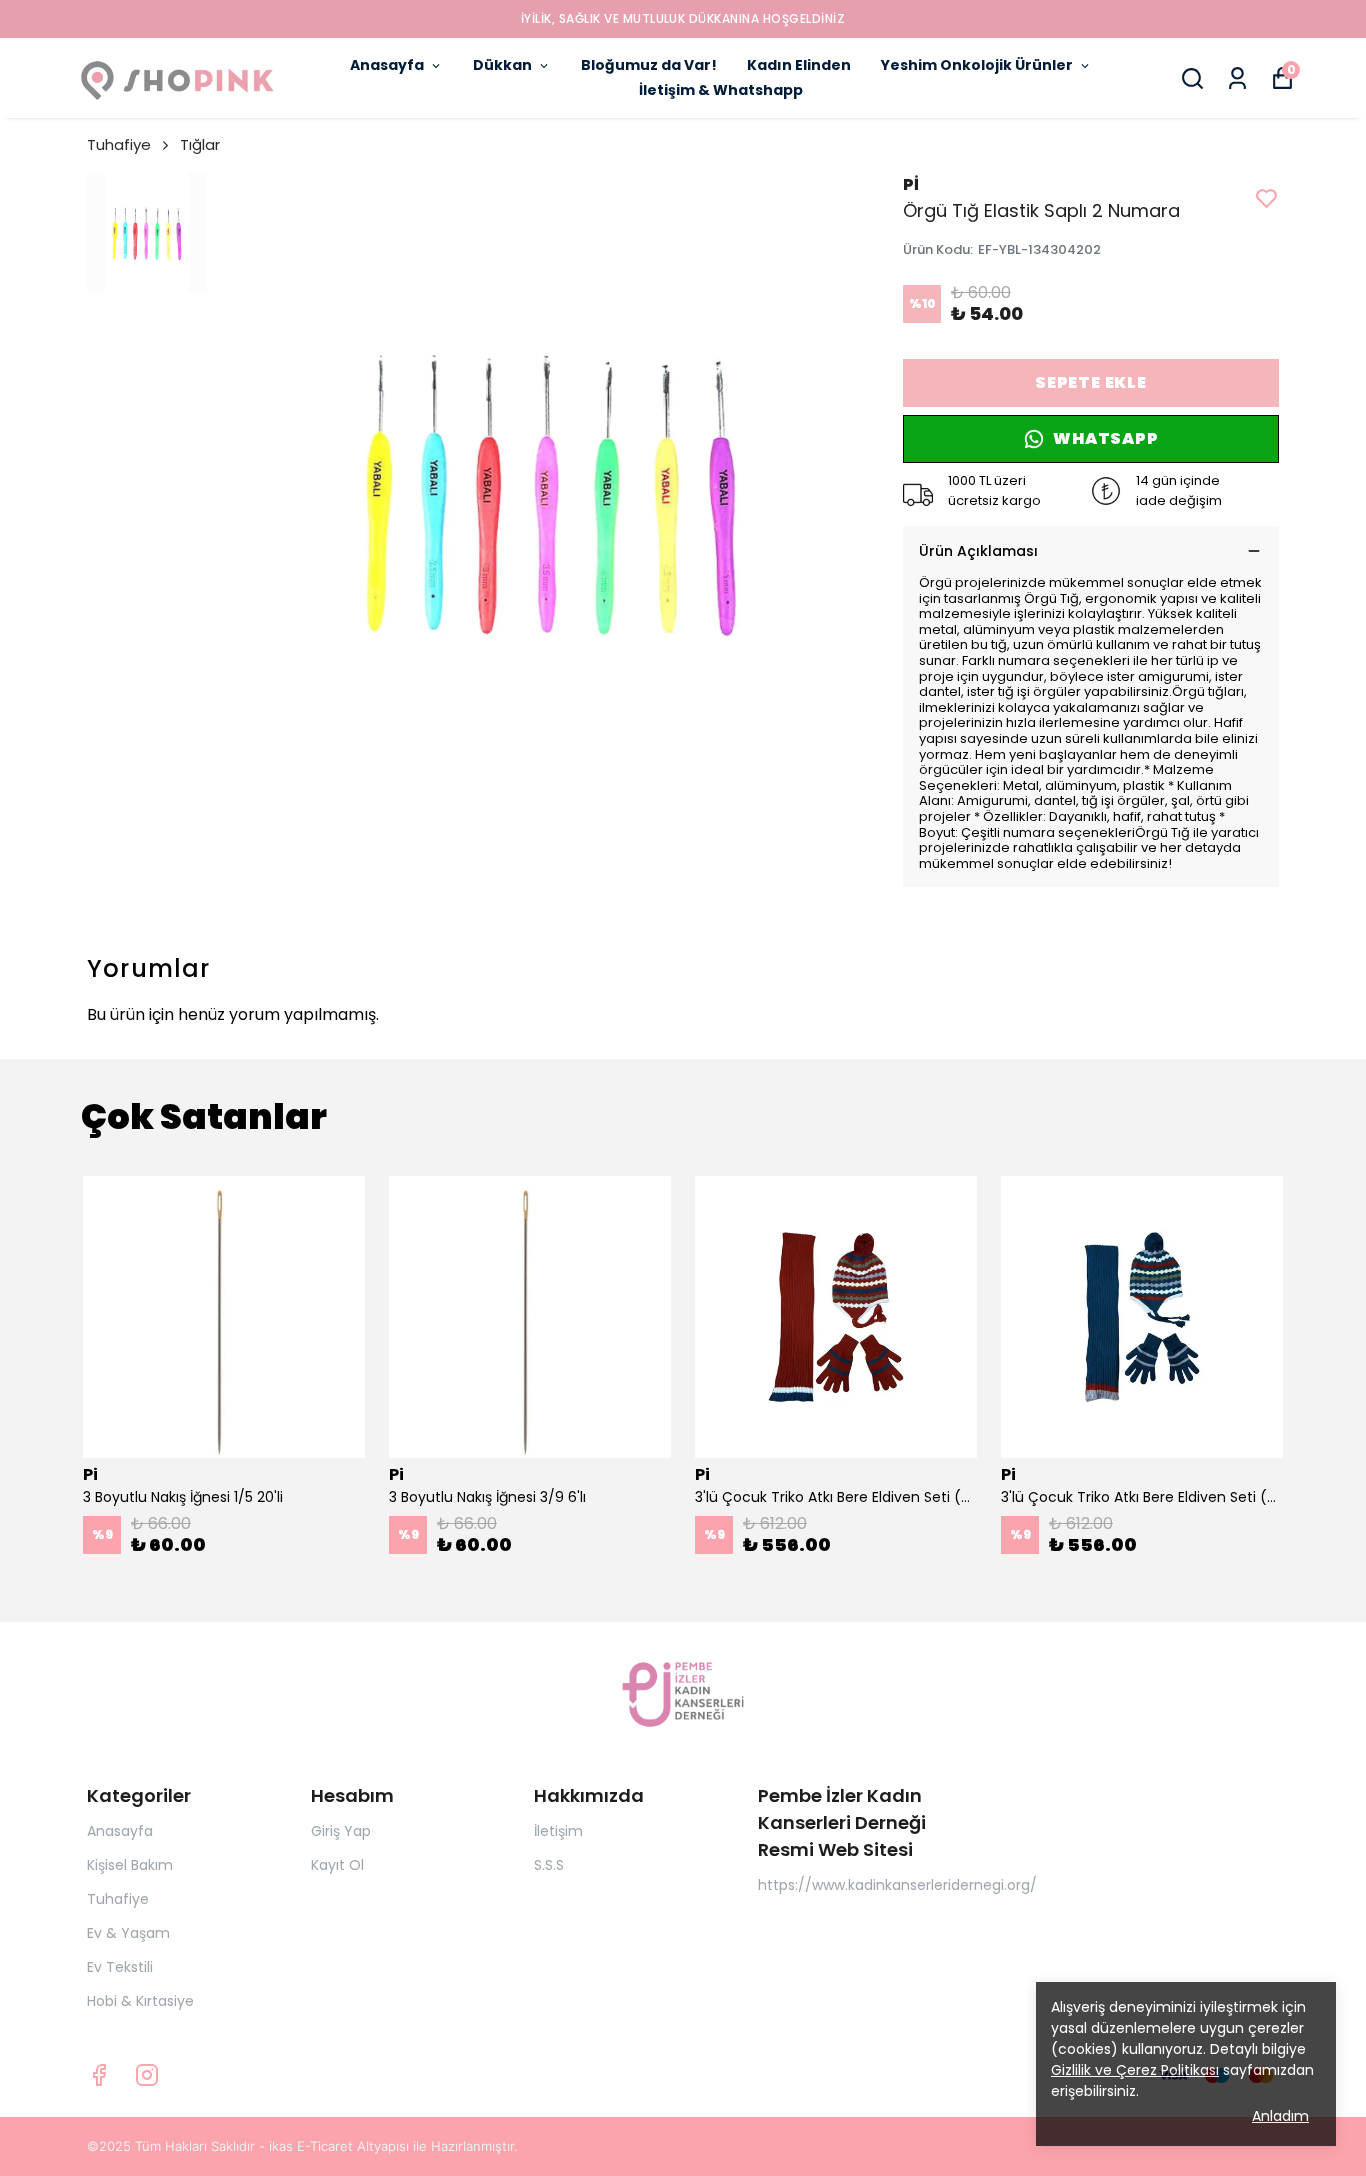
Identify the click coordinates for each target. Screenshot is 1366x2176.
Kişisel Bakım (130, 1865)
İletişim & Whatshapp (721, 90)
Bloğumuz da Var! (649, 65)
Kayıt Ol (337, 1865)
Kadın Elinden (799, 65)
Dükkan (502, 65)
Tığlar (200, 144)
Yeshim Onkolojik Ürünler (977, 65)
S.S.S (549, 1865)
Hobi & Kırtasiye (140, 2001)
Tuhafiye (119, 144)
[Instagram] (147, 2075)
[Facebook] (99, 2075)
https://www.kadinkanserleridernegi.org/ (897, 1885)
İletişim (558, 1831)
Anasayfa (387, 65)
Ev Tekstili (120, 1967)
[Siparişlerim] (1237, 78)
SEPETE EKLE (1091, 382)
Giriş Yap (341, 1831)
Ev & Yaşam (128, 1933)
